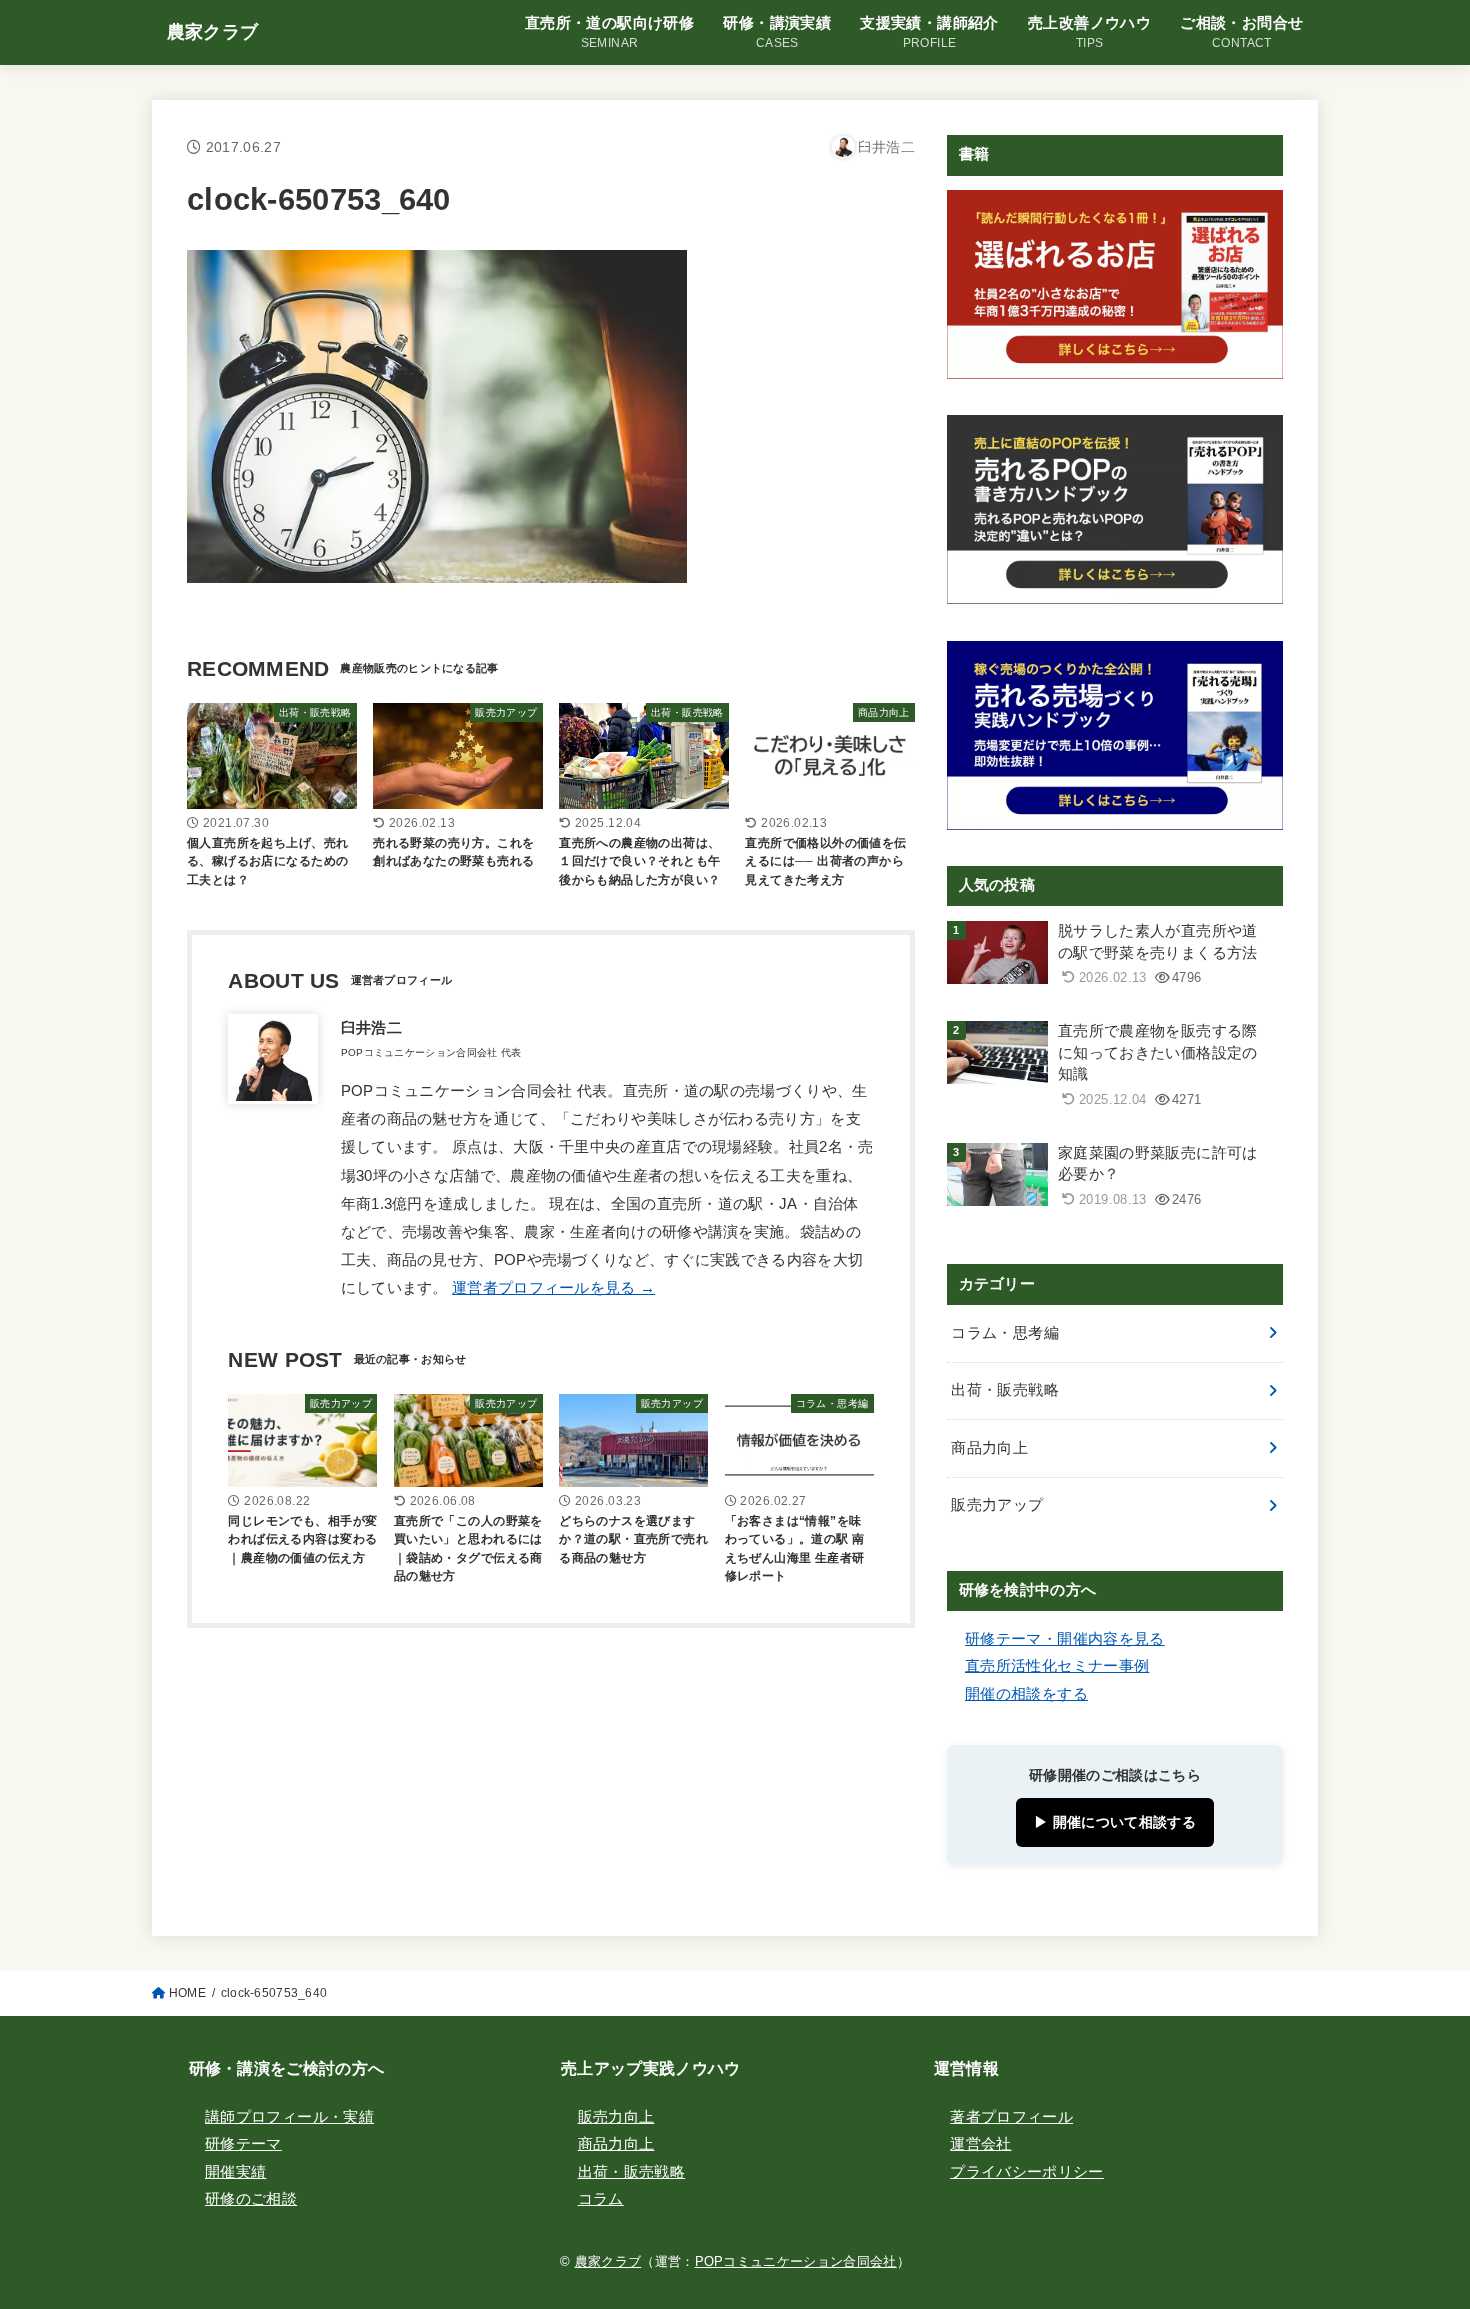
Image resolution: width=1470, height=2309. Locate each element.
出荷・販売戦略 (1005, 1390)
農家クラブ (213, 32)
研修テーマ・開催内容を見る (1065, 1639)
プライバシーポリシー (1027, 2172)
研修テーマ (243, 2144)
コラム (601, 2199)
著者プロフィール (1011, 2117)
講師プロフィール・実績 (289, 2117)
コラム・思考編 (1005, 1333)
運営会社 (980, 2144)
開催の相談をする (1026, 1694)
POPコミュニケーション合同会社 (796, 2261)
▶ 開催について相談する (1115, 1822)
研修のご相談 (251, 2199)
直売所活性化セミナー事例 (1057, 1666)
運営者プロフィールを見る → (553, 1288)
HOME (187, 1993)
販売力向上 (616, 2117)
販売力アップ (997, 1505)
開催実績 (235, 2172)
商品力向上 (989, 1448)
